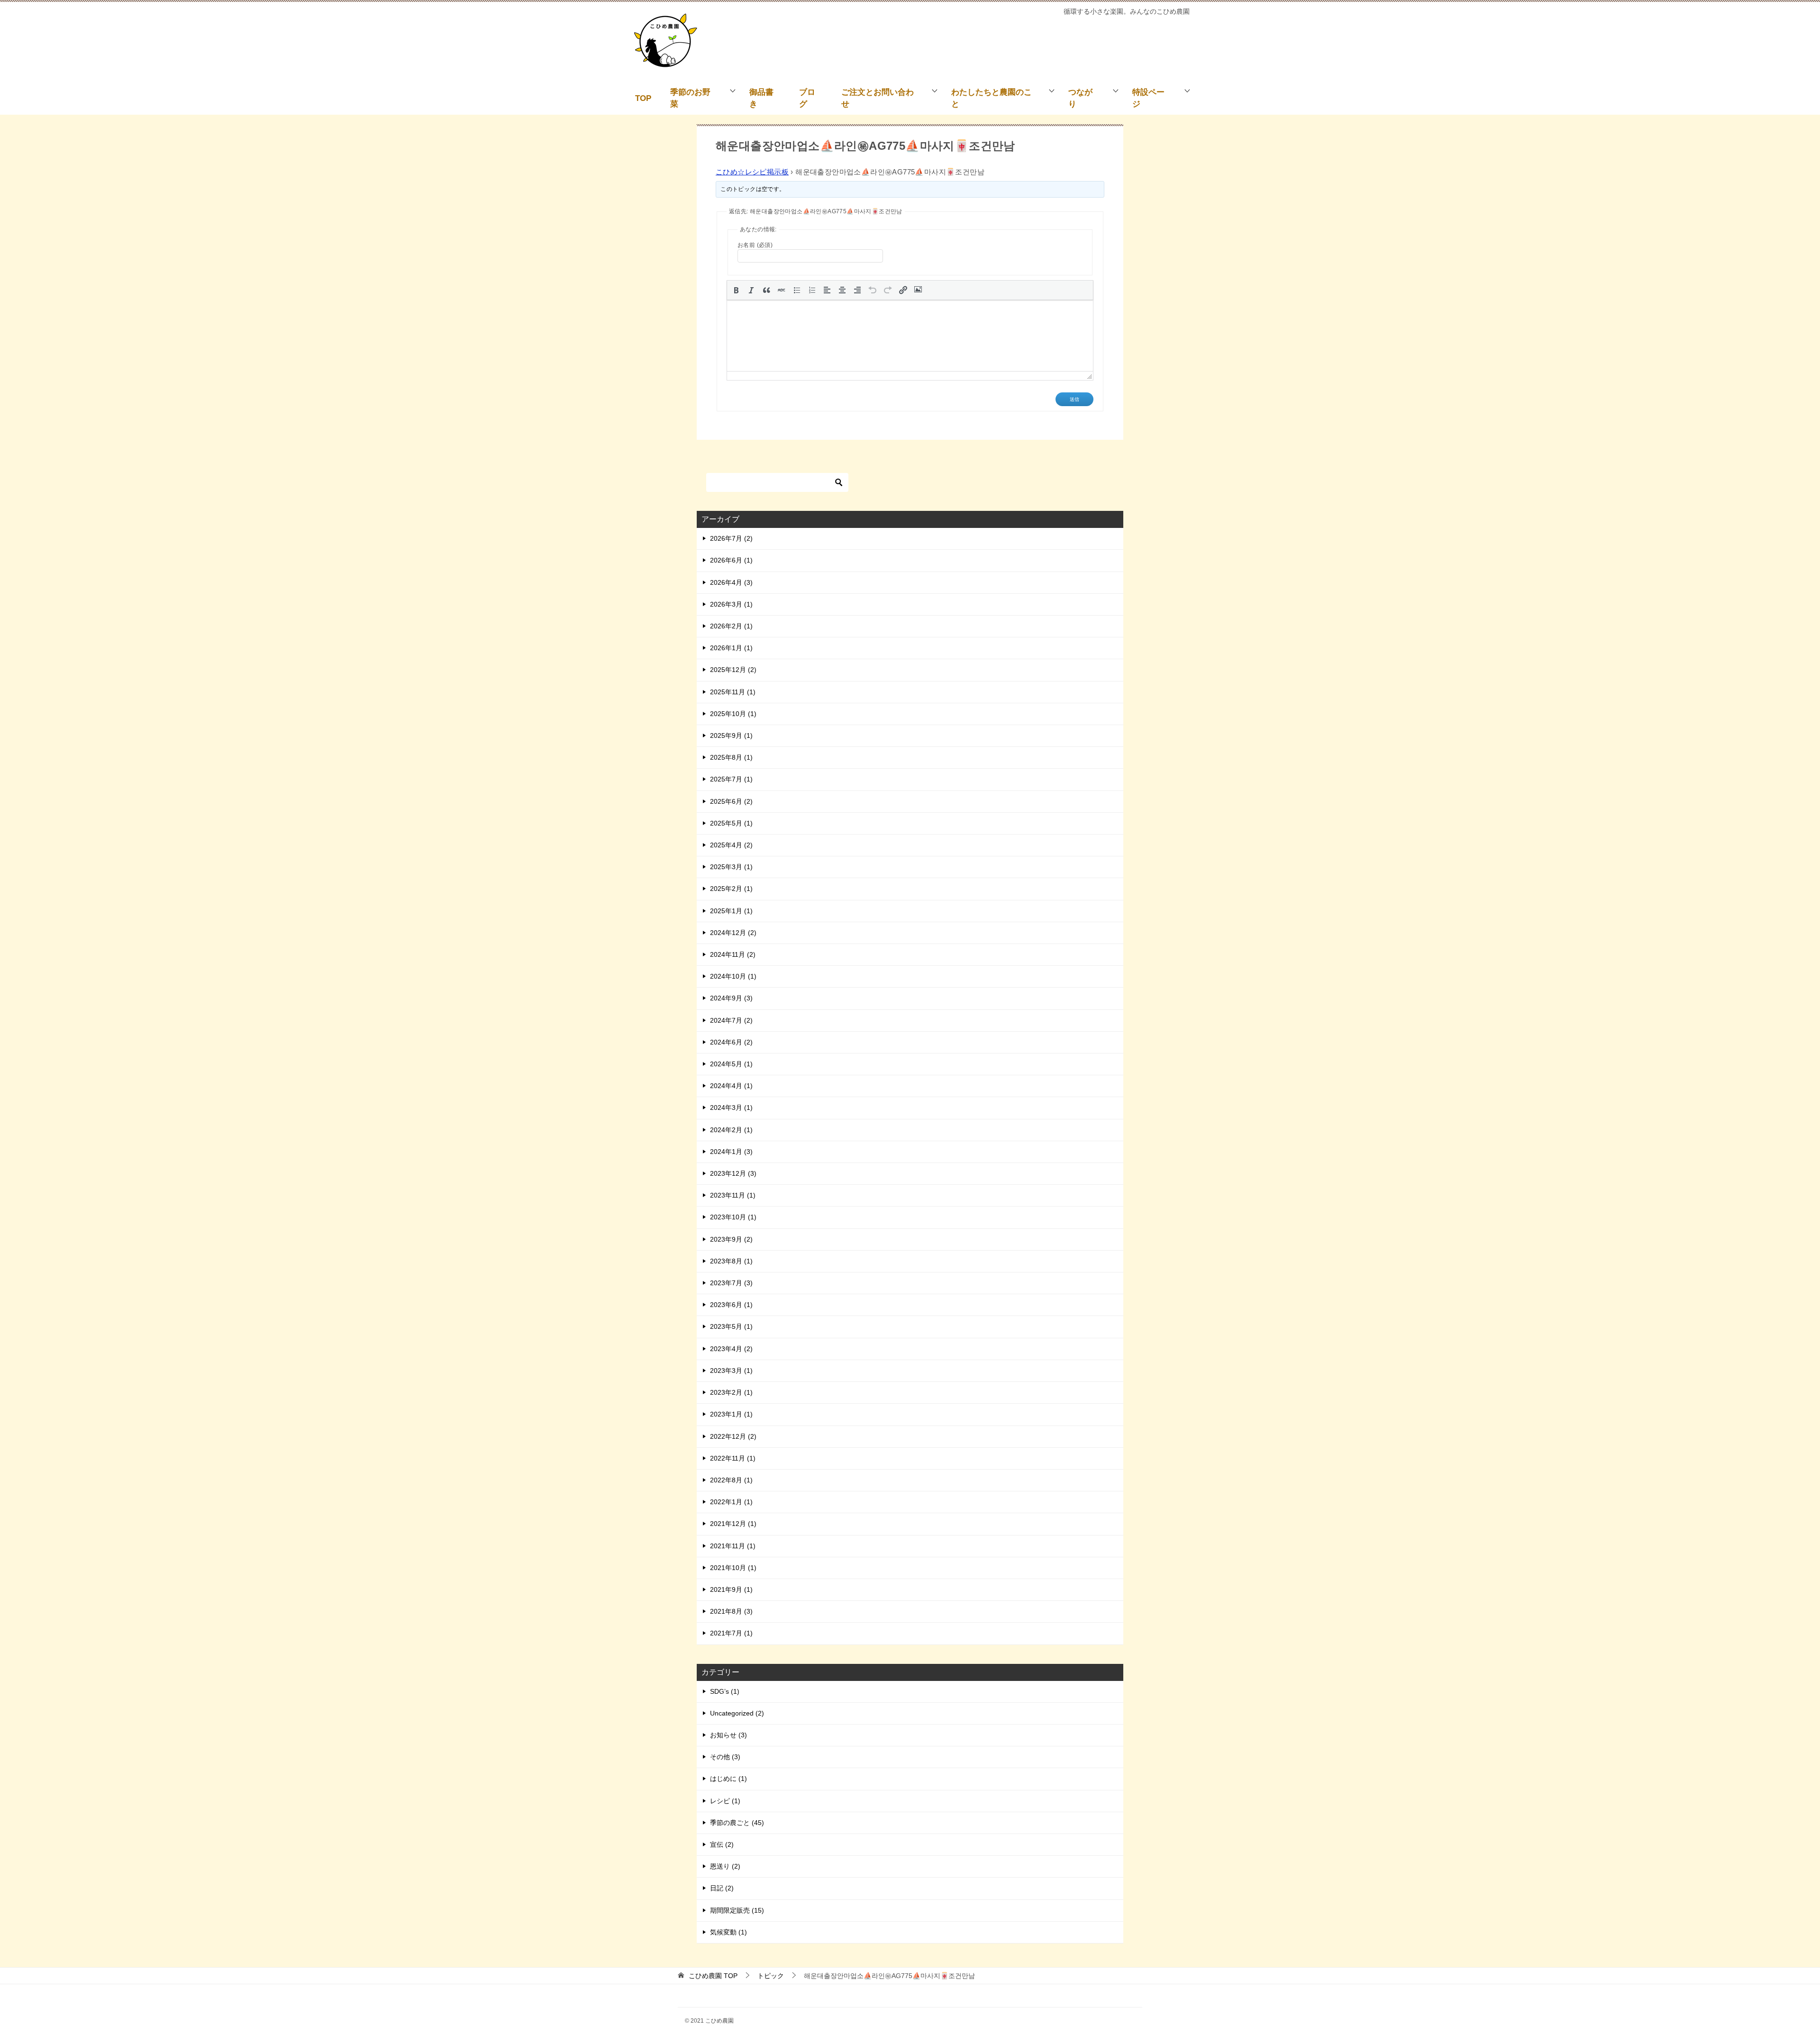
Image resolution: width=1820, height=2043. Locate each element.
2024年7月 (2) (731, 1020)
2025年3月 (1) (731, 867)
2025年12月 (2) (733, 670)
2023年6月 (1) (731, 1305)
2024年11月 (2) (733, 954)
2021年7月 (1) (731, 1633)
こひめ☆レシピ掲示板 (752, 172)
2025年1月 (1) (731, 911)
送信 (1074, 399)
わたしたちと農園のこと (992, 98)
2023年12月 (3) (733, 1173)
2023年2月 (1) (731, 1392)
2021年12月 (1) (733, 1524)
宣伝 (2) (722, 1844)
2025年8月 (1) (731, 757)
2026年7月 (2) (731, 538)
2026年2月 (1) (731, 626)
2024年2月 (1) (731, 1130)
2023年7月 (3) (731, 1283)
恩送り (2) (725, 1866)
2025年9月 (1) (731, 735)
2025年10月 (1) (733, 714)
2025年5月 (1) (731, 823)
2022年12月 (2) (733, 1436)
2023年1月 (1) (731, 1414)
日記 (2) (722, 1888)
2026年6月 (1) (731, 560)
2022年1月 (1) (731, 1502)
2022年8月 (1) (731, 1480)
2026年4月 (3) (731, 582)
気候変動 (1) (728, 1932)
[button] (736, 290)
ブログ (807, 98)
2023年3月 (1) (731, 1371)
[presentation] (736, 290)
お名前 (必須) (755, 245)
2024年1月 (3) (731, 1152)
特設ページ (1148, 98)
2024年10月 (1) (733, 976)
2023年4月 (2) (731, 1349)
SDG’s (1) (725, 1691)
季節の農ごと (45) (737, 1823)
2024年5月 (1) (731, 1064)
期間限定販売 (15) (737, 1910)
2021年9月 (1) (731, 1589)
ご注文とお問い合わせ (878, 98)
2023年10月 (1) (733, 1217)
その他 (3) (725, 1757)
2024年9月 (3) (731, 998)
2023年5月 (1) (731, 1326)
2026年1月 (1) (731, 648)
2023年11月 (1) (733, 1195)
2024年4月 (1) (731, 1086)
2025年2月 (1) (731, 889)
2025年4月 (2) (731, 845)
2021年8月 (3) (731, 1611)
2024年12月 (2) (733, 933)
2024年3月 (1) (731, 1108)
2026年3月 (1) (731, 604)
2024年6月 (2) (731, 1042)
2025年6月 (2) (731, 801)
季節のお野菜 (690, 98)
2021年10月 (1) (733, 1568)
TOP (643, 98)
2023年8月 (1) (731, 1261)
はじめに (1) (728, 1779)
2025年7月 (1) (731, 779)
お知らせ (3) (728, 1735)
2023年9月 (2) (731, 1239)
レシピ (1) (725, 1801)
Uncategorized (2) (737, 1713)
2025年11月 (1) (733, 692)
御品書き (761, 98)
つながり (1080, 98)
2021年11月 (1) (733, 1546)
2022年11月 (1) (733, 1458)
